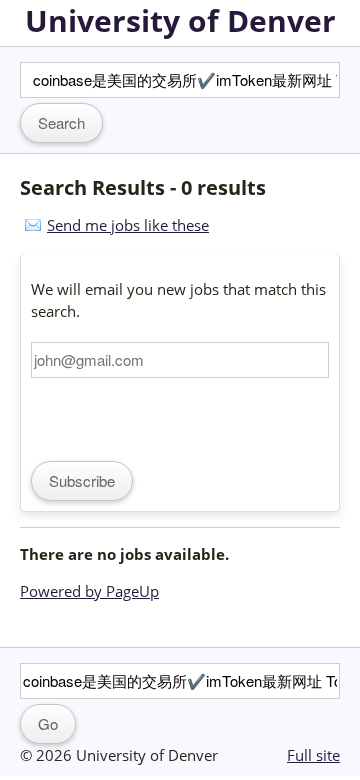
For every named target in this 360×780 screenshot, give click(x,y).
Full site (313, 755)
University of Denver (180, 20)
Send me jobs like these (128, 225)
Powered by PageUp (89, 591)
